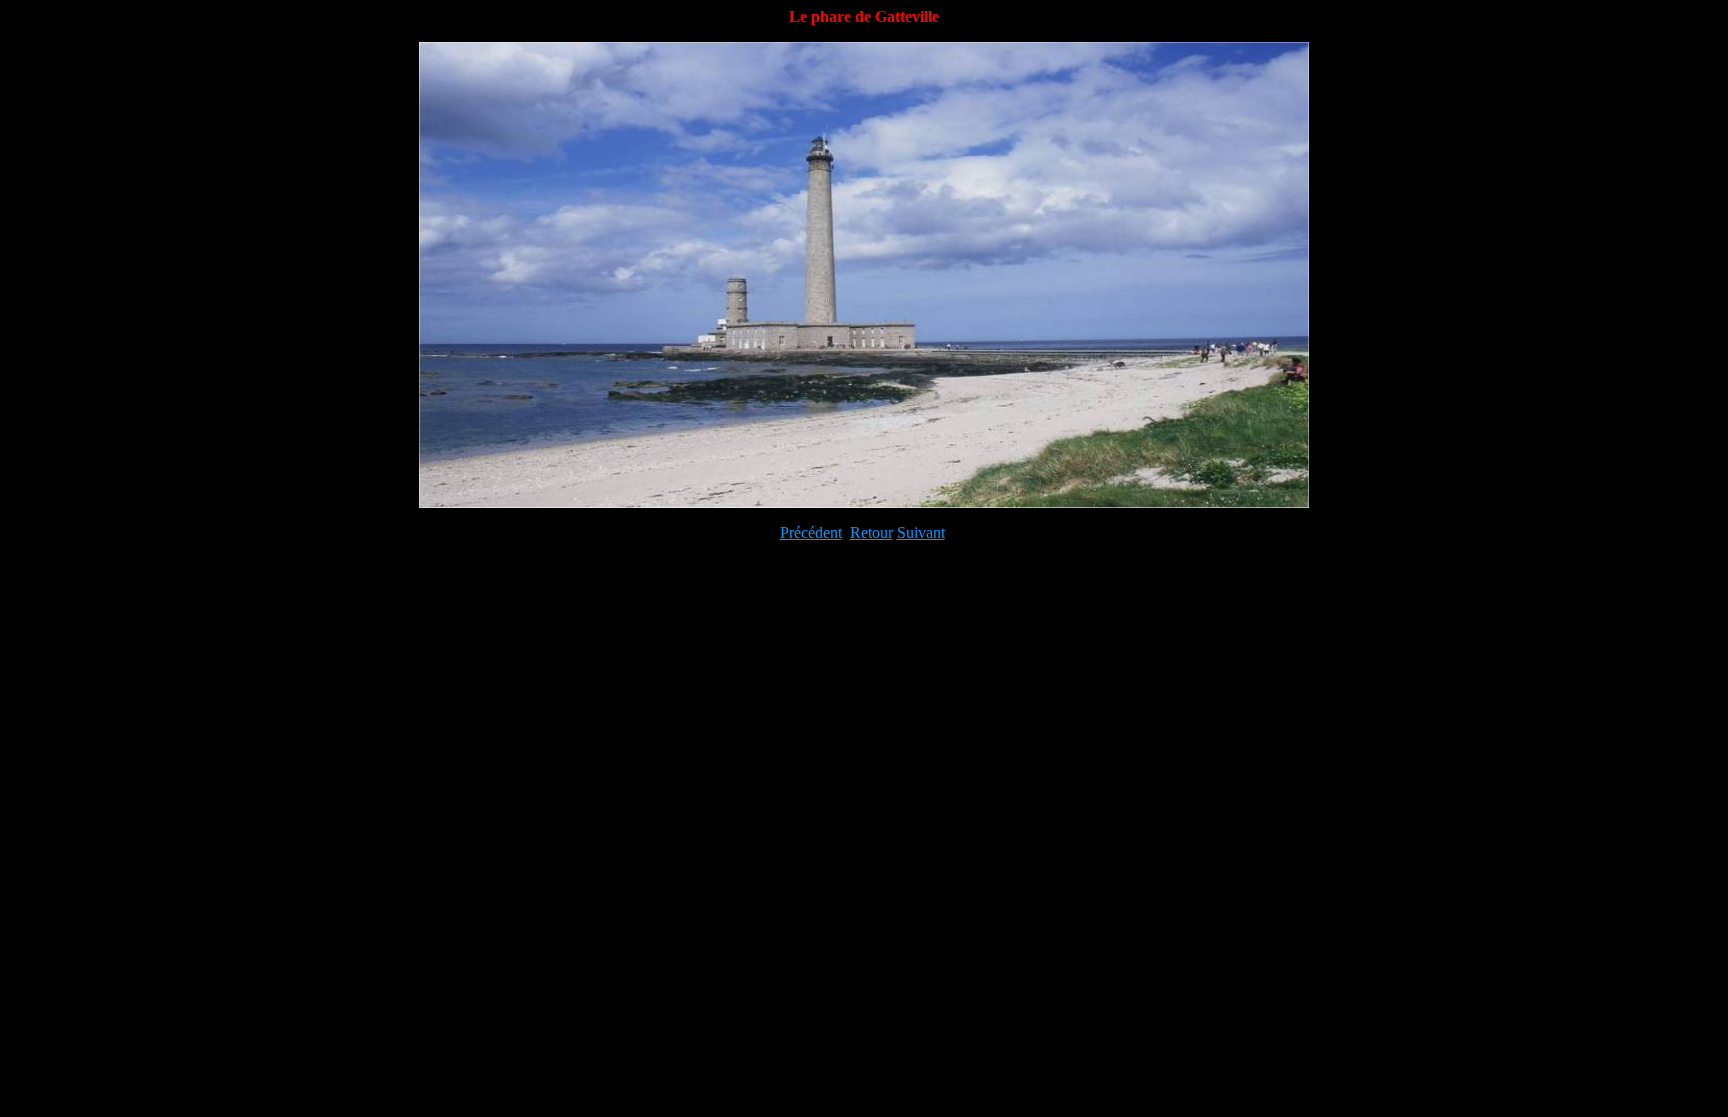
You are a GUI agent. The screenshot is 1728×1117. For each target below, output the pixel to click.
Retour (871, 532)
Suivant (921, 532)
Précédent (811, 532)
